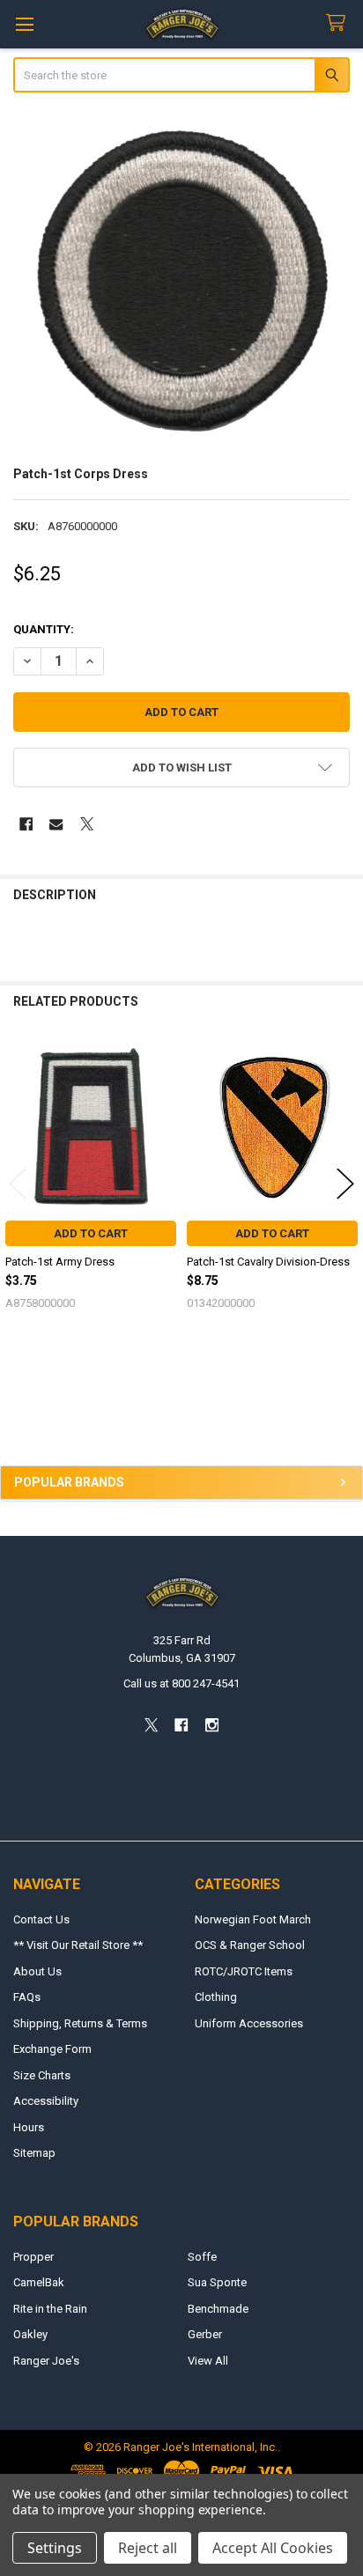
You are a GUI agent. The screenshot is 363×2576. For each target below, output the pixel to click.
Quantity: (44, 629)
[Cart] (339, 23)
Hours (29, 2127)
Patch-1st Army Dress (60, 1262)
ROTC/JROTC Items (244, 1971)
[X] (87, 824)
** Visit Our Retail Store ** (78, 1945)
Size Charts (42, 2075)
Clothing (216, 1997)
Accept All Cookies (273, 2548)
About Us (37, 1971)
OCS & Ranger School (250, 1945)
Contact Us (41, 1919)
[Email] (56, 824)
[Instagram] (212, 1726)
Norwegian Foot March (253, 1919)
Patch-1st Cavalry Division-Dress (268, 1262)
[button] (182, 768)
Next (345, 1183)
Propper (33, 2257)
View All (208, 2361)
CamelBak (39, 2282)
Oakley (30, 2334)
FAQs (27, 1997)
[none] (182, 281)
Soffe (202, 2257)
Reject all (148, 2548)
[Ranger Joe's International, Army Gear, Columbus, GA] (40, 1416)
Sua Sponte (217, 2282)
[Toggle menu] (24, 24)
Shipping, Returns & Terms (80, 2023)
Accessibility (46, 2101)
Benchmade (218, 2309)
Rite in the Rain (50, 2309)
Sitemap (34, 2153)
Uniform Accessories (249, 2023)
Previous (18, 1183)
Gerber (205, 2334)
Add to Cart (91, 1233)
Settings (55, 2548)
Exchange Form (52, 2049)
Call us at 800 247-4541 (181, 1683)
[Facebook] (26, 824)
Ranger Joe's (46, 2361)
